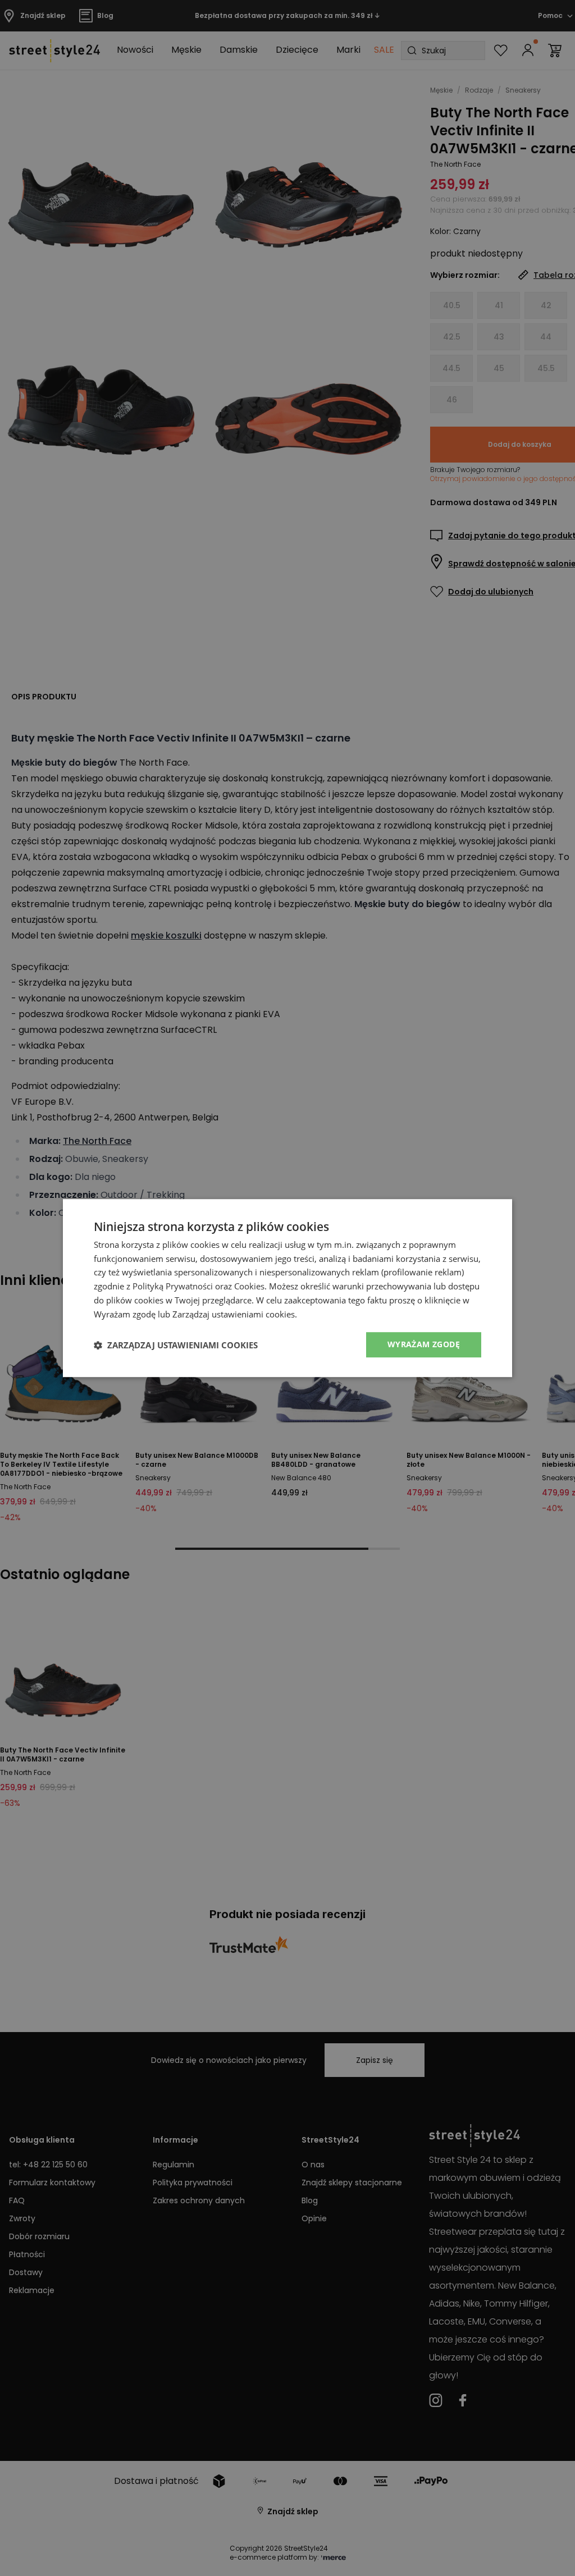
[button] (176, 1345)
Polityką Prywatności (173, 1286)
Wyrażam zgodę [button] (424, 1345)
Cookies (249, 1286)
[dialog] (287, 1288)
